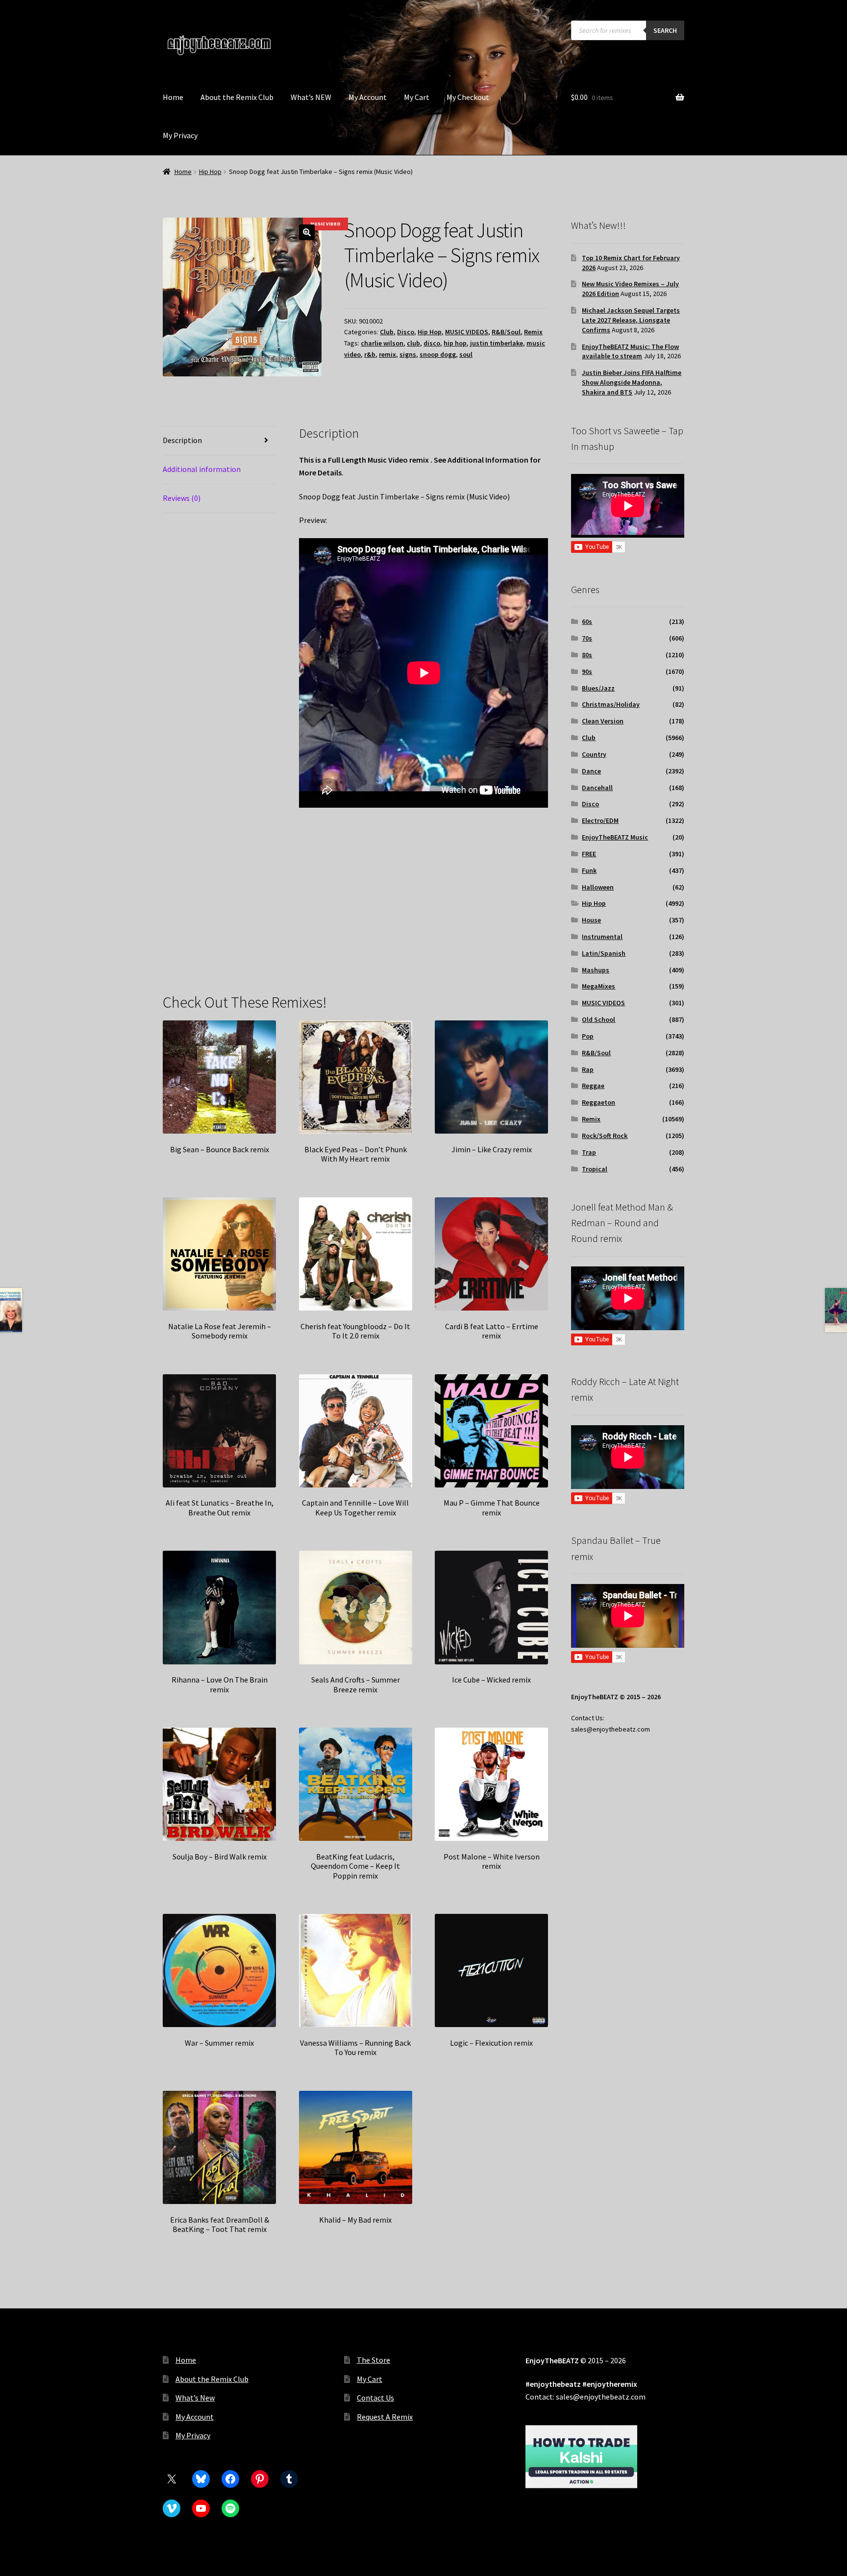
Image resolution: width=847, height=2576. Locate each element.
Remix (533, 332)
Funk (589, 870)
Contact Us (375, 2398)
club (413, 343)
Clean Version (603, 721)
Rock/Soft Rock (605, 1136)
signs (408, 354)
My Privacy (180, 135)
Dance (591, 771)
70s (587, 638)
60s (587, 621)
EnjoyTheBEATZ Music (615, 837)
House (591, 920)
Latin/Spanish (604, 953)
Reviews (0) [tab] (182, 498)
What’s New (195, 2398)
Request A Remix (385, 2417)
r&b (370, 354)
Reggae (593, 1086)
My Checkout (468, 97)
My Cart (417, 97)
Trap (589, 1152)
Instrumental (602, 937)
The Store (374, 2360)
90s (587, 671)
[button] (307, 232)
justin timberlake (497, 343)
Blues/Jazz (598, 688)
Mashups (596, 970)
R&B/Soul (506, 332)
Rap (588, 1069)
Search (665, 30)
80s (587, 655)
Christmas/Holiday (611, 704)
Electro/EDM (600, 820)
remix (387, 354)
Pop (588, 1036)
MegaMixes (598, 986)
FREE (589, 854)
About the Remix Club (237, 97)
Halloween (598, 887)
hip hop (455, 343)
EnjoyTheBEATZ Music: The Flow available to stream (630, 351)
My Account (368, 97)
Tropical (595, 1169)
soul (466, 354)
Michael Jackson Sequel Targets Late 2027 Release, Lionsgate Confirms (631, 320)
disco (432, 343)
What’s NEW (311, 97)
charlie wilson (382, 343)
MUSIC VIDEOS (467, 332)
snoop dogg (438, 354)
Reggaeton (598, 1102)
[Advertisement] (424, 904)
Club (387, 332)
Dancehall (597, 788)
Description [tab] (182, 440)
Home (173, 97)
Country (594, 754)
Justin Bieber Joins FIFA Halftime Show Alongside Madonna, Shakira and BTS (632, 382)
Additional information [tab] (202, 469)
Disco (406, 332)
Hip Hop (210, 172)
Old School (598, 1019)
